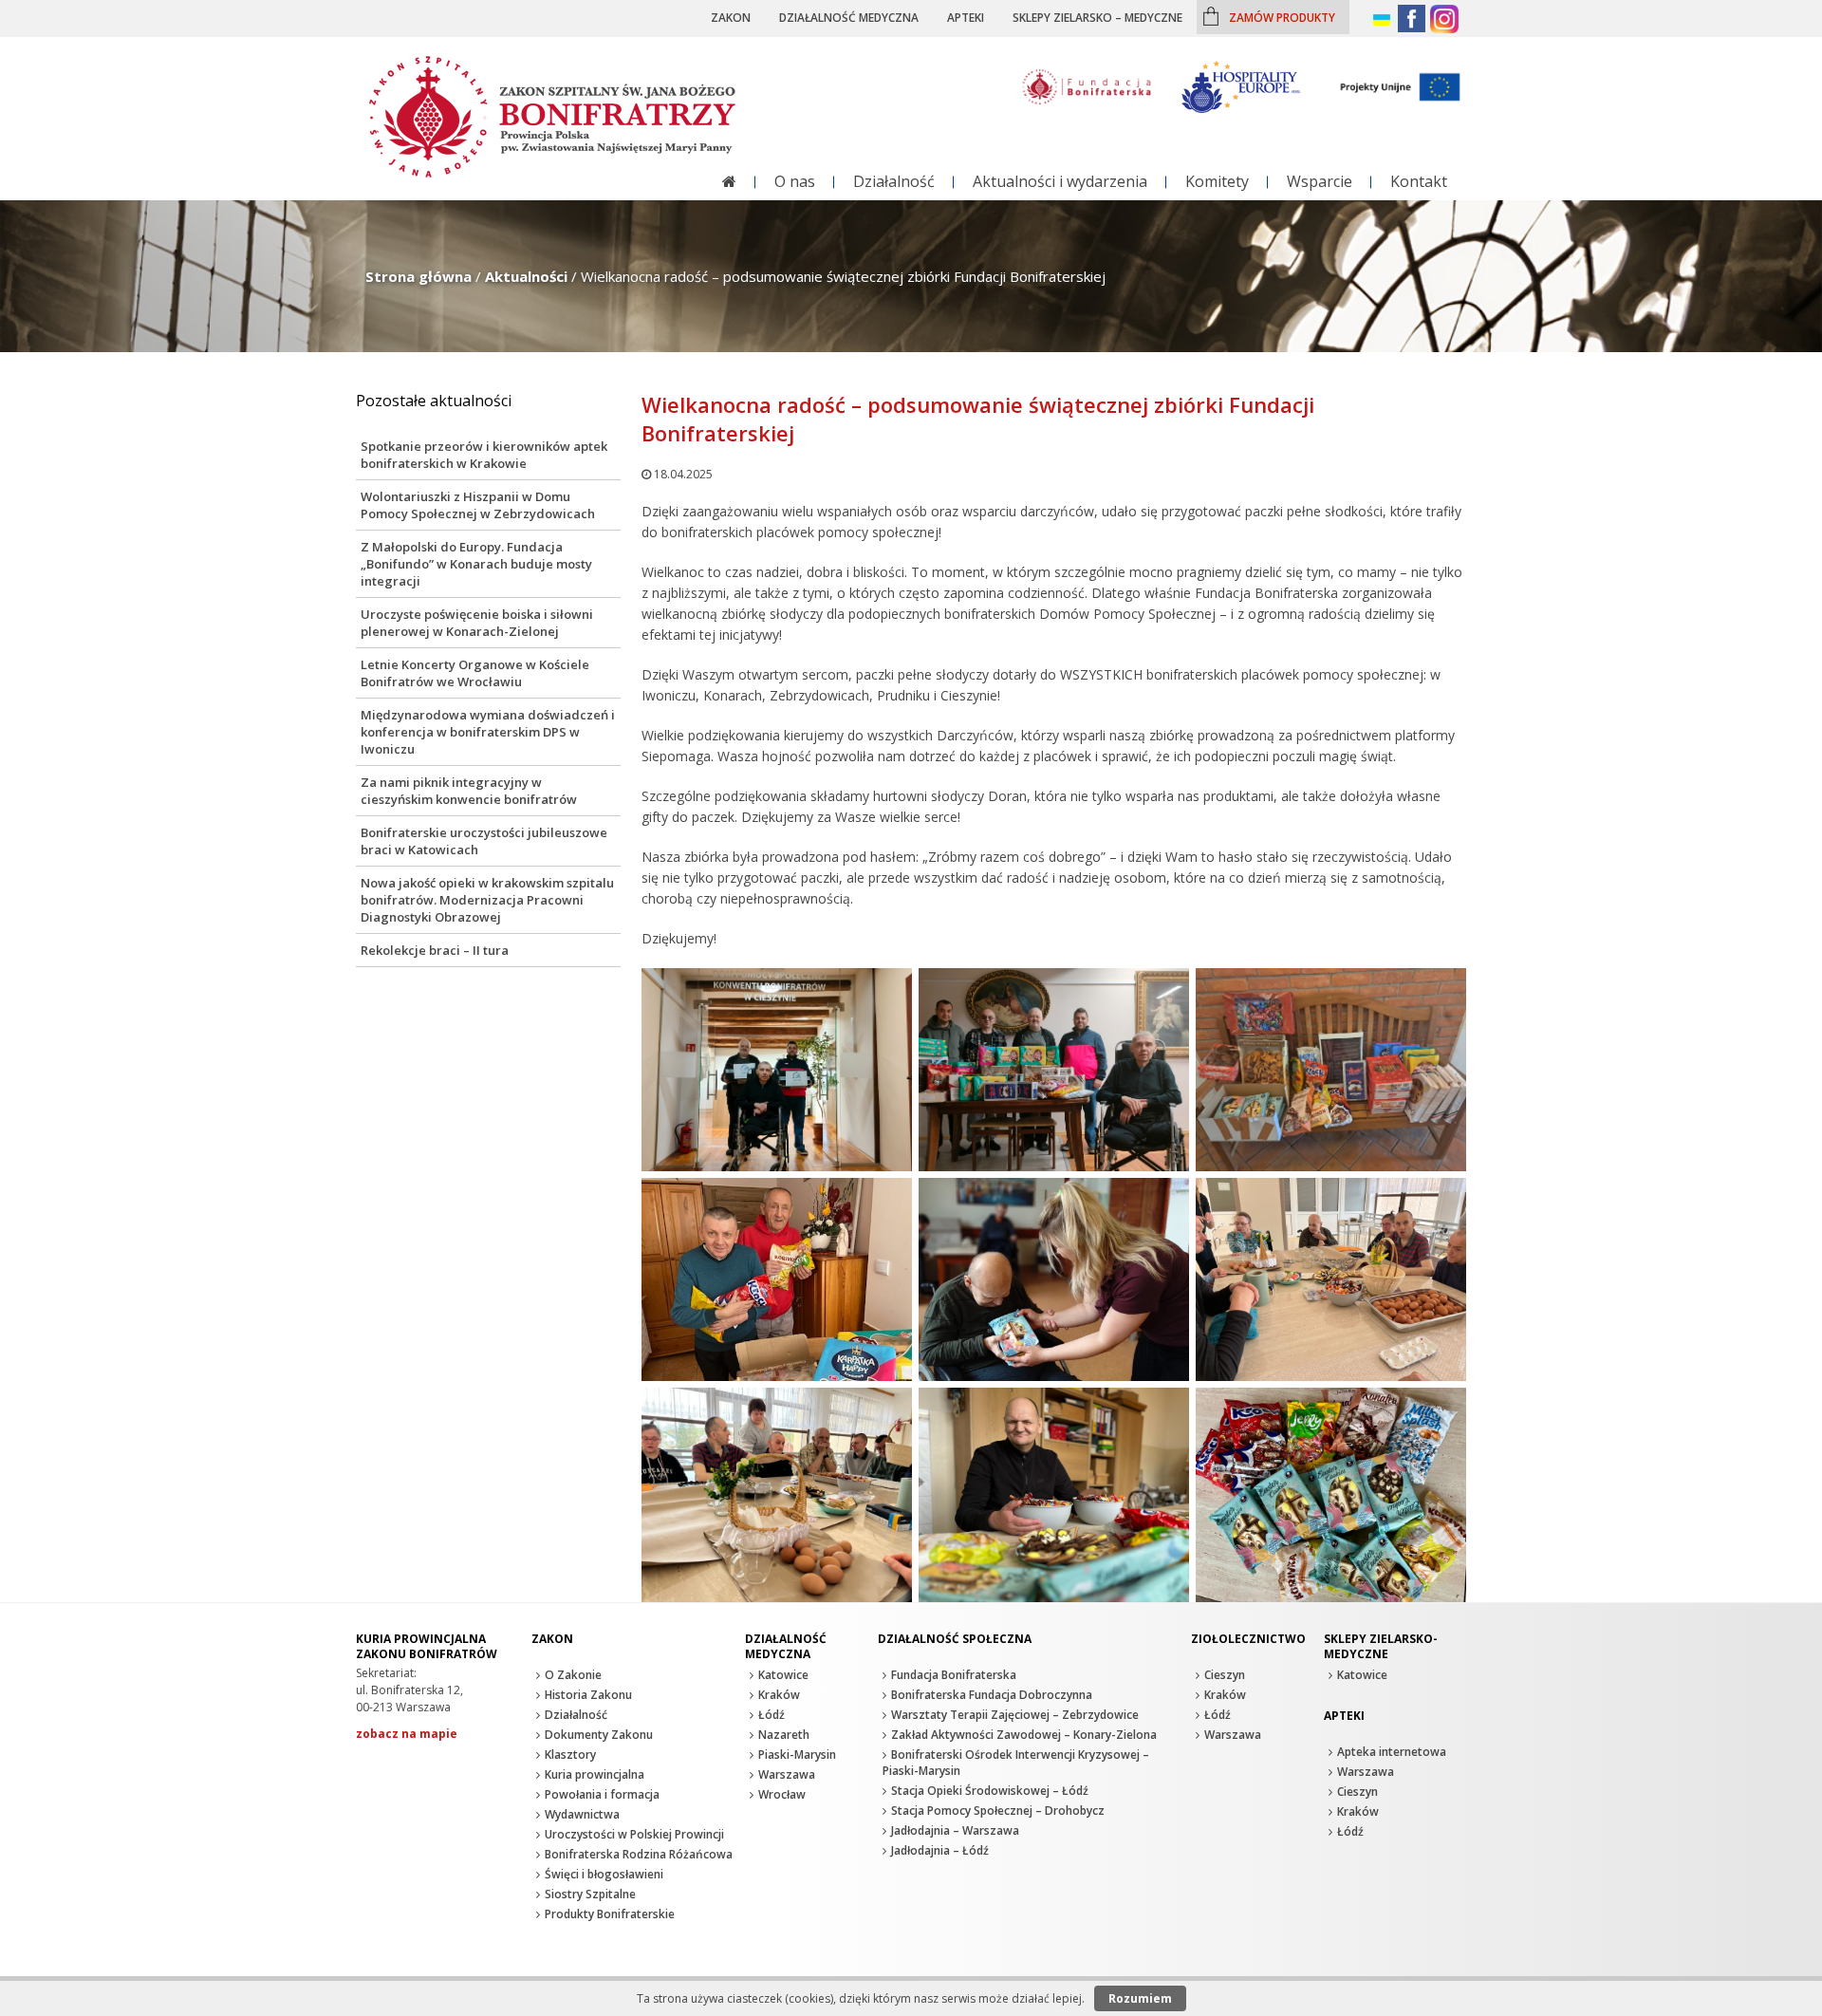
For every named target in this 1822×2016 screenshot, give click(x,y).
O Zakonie (573, 1675)
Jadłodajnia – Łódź (940, 1850)
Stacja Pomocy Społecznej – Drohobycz (998, 1811)
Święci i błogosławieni (604, 1874)
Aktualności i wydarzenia (1060, 181)
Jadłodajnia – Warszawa (955, 1830)
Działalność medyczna (849, 17)
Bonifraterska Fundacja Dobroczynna (992, 1695)
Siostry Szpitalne (590, 1894)
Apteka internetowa (1392, 1752)
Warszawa (787, 1774)
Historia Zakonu (588, 1695)
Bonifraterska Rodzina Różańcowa (639, 1854)
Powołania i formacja (602, 1794)
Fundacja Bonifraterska (954, 1675)
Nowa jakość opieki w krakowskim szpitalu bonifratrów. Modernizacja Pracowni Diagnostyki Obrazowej (487, 900)
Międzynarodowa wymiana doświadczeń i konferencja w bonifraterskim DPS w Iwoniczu (488, 732)
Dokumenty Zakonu (599, 1735)
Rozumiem (1140, 1998)
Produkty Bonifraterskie (610, 1914)
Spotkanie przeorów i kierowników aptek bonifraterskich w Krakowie (484, 455)
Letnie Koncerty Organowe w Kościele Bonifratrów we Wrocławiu (475, 673)
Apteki (966, 17)
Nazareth (784, 1735)
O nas (795, 181)
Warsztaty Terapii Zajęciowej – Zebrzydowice (1015, 1715)
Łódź (772, 1715)
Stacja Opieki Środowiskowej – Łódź (990, 1791)
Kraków (779, 1695)
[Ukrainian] (1383, 20)
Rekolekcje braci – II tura (435, 950)
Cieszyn (1225, 1675)
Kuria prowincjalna (595, 1774)
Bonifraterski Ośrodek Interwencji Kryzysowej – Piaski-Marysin (1016, 1763)
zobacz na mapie (407, 1734)
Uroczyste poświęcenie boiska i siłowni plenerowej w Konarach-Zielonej (477, 623)
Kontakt (1419, 181)
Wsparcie (1320, 181)
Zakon (731, 17)
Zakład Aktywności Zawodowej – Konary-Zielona (1024, 1735)
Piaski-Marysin (797, 1755)
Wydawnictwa (582, 1814)
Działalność (894, 181)
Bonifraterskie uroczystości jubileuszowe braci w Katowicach (484, 841)
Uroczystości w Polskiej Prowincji (634, 1834)
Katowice (783, 1675)
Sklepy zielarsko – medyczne (1097, 17)
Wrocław (782, 1794)
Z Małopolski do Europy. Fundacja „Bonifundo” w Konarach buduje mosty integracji (476, 564)
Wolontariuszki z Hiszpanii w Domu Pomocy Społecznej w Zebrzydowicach (478, 505)
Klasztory (570, 1755)
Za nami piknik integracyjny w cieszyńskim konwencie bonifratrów (469, 791)
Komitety (1217, 181)
